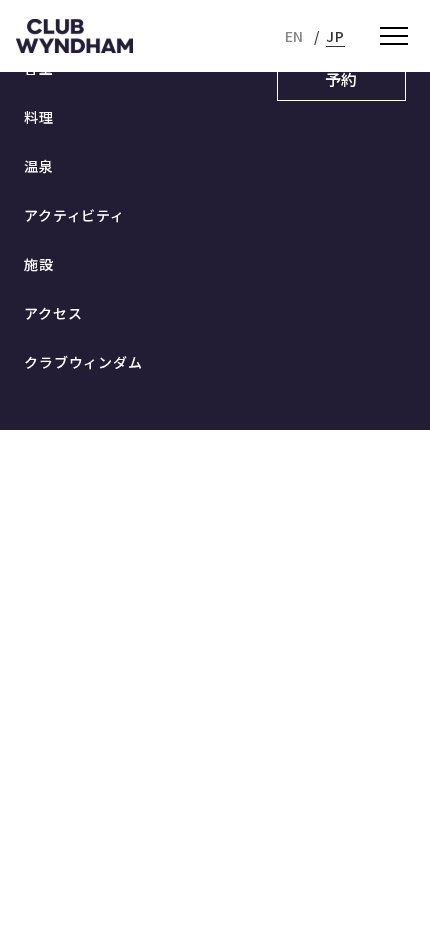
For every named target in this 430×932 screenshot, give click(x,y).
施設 (39, 264)
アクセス (53, 313)
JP (335, 36)
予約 (342, 79)
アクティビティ (74, 215)
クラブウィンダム (83, 362)
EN (295, 36)
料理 (39, 117)
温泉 (39, 166)
